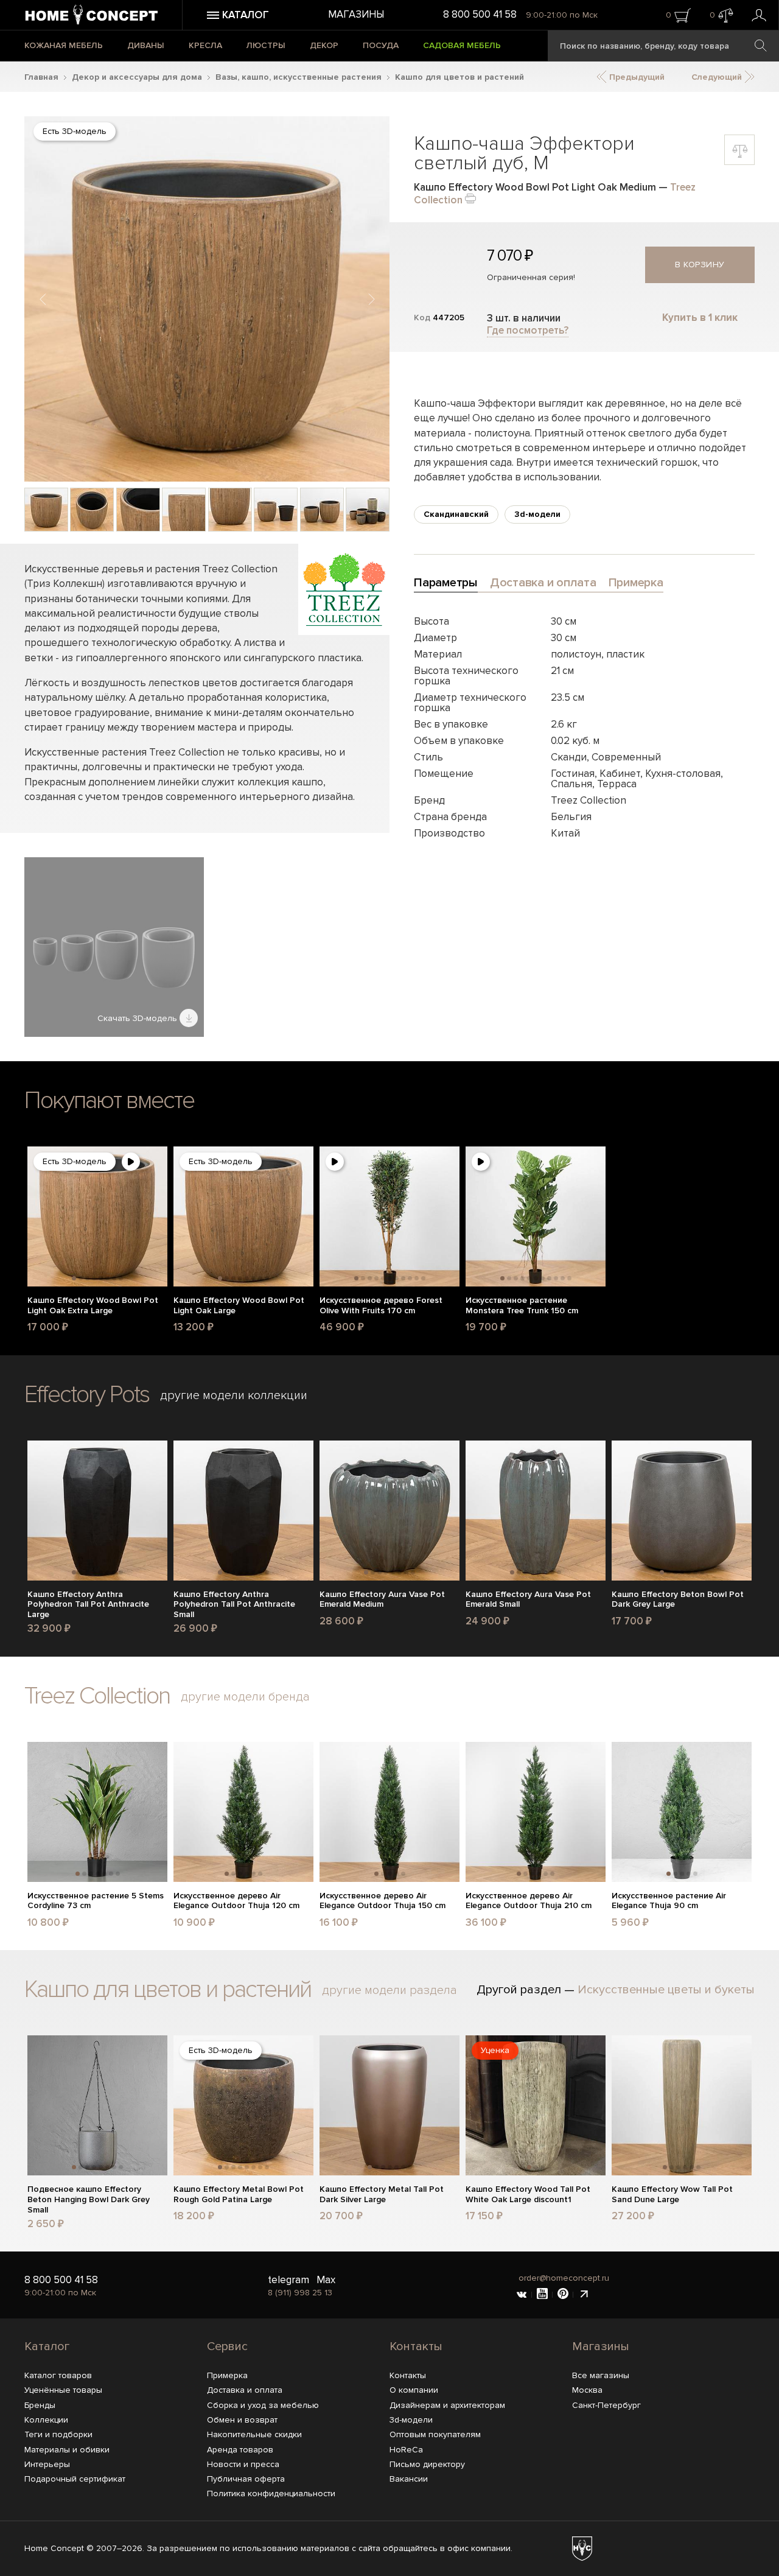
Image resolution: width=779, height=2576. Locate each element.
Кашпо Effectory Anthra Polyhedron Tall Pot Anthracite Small (234, 1605)
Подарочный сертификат (75, 2479)
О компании (414, 2390)
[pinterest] (563, 2295)
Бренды (40, 2405)
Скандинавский (456, 514)
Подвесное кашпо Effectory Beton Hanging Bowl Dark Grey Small (89, 2200)
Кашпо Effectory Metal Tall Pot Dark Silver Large (382, 2195)
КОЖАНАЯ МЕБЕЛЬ (64, 45)
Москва (587, 2390)
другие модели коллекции (234, 1395)
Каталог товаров (58, 2375)
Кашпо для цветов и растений (459, 77)
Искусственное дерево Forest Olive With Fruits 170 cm (381, 1306)
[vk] (522, 2295)
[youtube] (542, 2295)
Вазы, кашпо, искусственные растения (299, 77)
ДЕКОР (324, 45)
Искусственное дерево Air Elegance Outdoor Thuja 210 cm (529, 1901)
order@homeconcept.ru (564, 2278)
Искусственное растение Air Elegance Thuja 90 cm (669, 1901)
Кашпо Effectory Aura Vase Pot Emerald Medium (382, 1600)
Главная (41, 77)
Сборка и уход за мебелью (263, 2405)
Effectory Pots (87, 1395)
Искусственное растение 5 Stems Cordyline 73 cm (96, 1901)
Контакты (416, 2346)
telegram (288, 2280)
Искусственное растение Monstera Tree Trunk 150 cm (522, 1306)
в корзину (700, 265)
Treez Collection (97, 1696)
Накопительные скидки (254, 2434)
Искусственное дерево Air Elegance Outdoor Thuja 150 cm (383, 1901)
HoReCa (406, 2450)
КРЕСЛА (205, 45)
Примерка (227, 2375)
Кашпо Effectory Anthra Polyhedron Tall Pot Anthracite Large (88, 1605)
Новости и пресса (243, 2464)
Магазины (356, 14)
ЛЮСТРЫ (266, 45)
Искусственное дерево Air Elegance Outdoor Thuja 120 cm (236, 1901)
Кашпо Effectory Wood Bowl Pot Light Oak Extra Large (93, 1306)
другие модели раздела (389, 1990)
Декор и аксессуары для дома (137, 77)
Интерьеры (47, 2464)
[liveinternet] (584, 2295)
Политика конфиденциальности (271, 2494)
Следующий (718, 77)
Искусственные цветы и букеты (666, 1990)
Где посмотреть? (528, 330)
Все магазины (601, 2375)
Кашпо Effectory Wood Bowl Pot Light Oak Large (239, 1306)
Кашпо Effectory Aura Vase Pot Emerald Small (528, 1600)
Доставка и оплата (245, 2390)
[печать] (470, 198)
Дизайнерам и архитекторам (447, 2405)
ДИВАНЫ (146, 45)
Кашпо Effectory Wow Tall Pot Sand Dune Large (672, 2195)
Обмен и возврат (242, 2420)
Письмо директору (427, 2464)
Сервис (227, 2346)
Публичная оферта (246, 2479)
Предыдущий (636, 77)
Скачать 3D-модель (138, 1018)
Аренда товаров (240, 2450)
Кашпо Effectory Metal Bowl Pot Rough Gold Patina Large (239, 2195)
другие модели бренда (245, 1697)
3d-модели (537, 514)
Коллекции (46, 2420)
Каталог (47, 2346)
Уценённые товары (63, 2390)
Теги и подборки (58, 2434)
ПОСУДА (381, 45)
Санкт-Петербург (606, 2405)
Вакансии (409, 2479)
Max (326, 2280)
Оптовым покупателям (435, 2434)
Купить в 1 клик (700, 318)
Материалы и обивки (67, 2450)
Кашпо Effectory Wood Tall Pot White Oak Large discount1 (528, 2195)
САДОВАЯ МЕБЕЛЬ (462, 45)
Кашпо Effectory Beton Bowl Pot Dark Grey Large (678, 1600)
